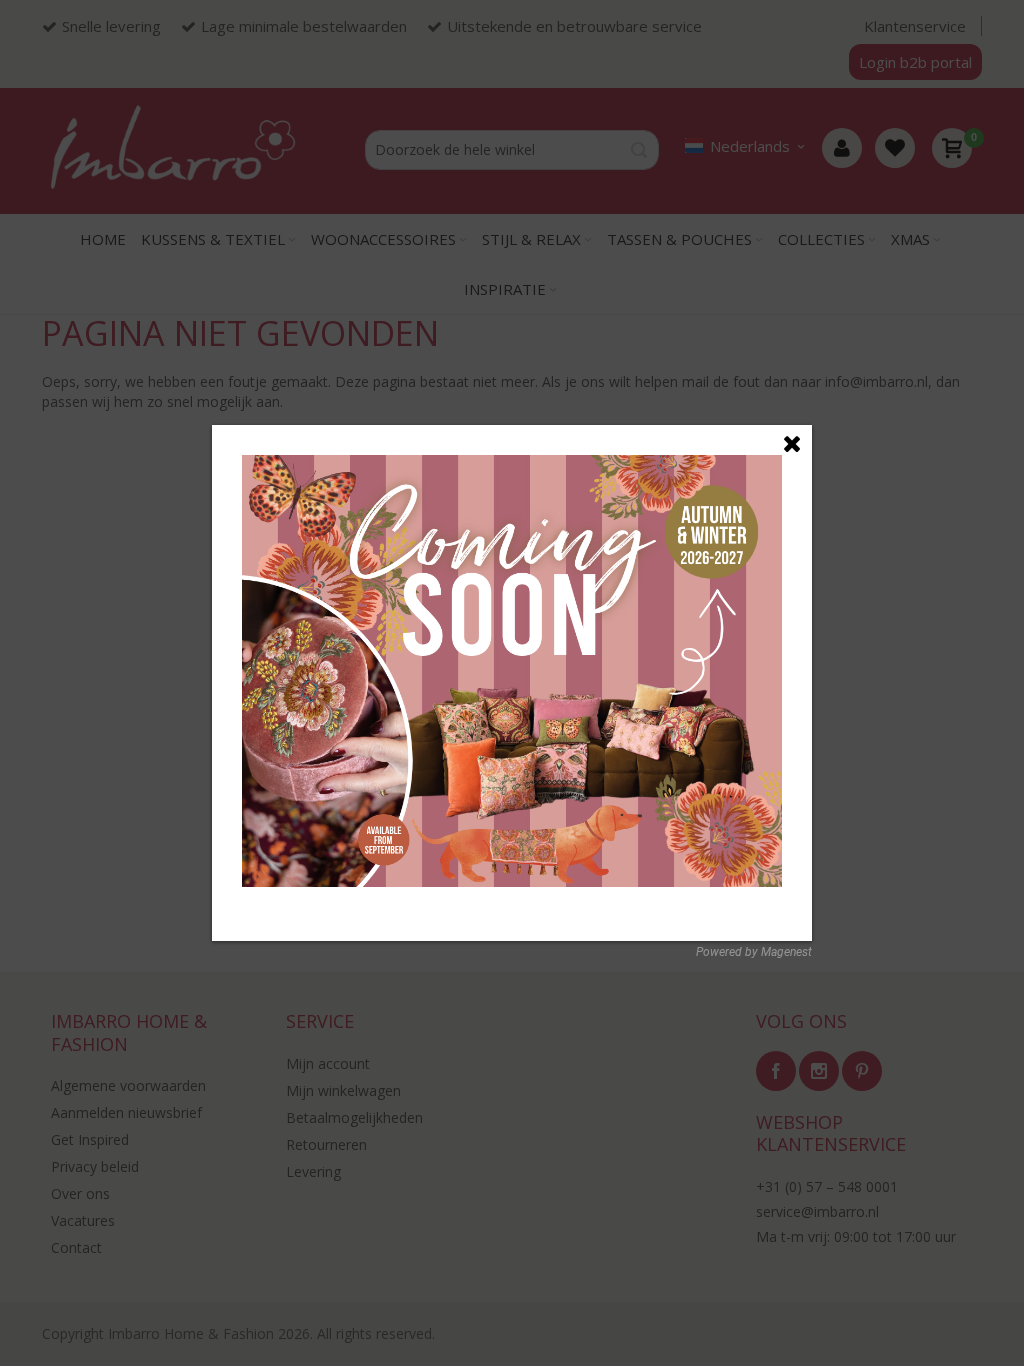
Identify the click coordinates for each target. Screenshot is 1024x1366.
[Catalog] (512, 465)
